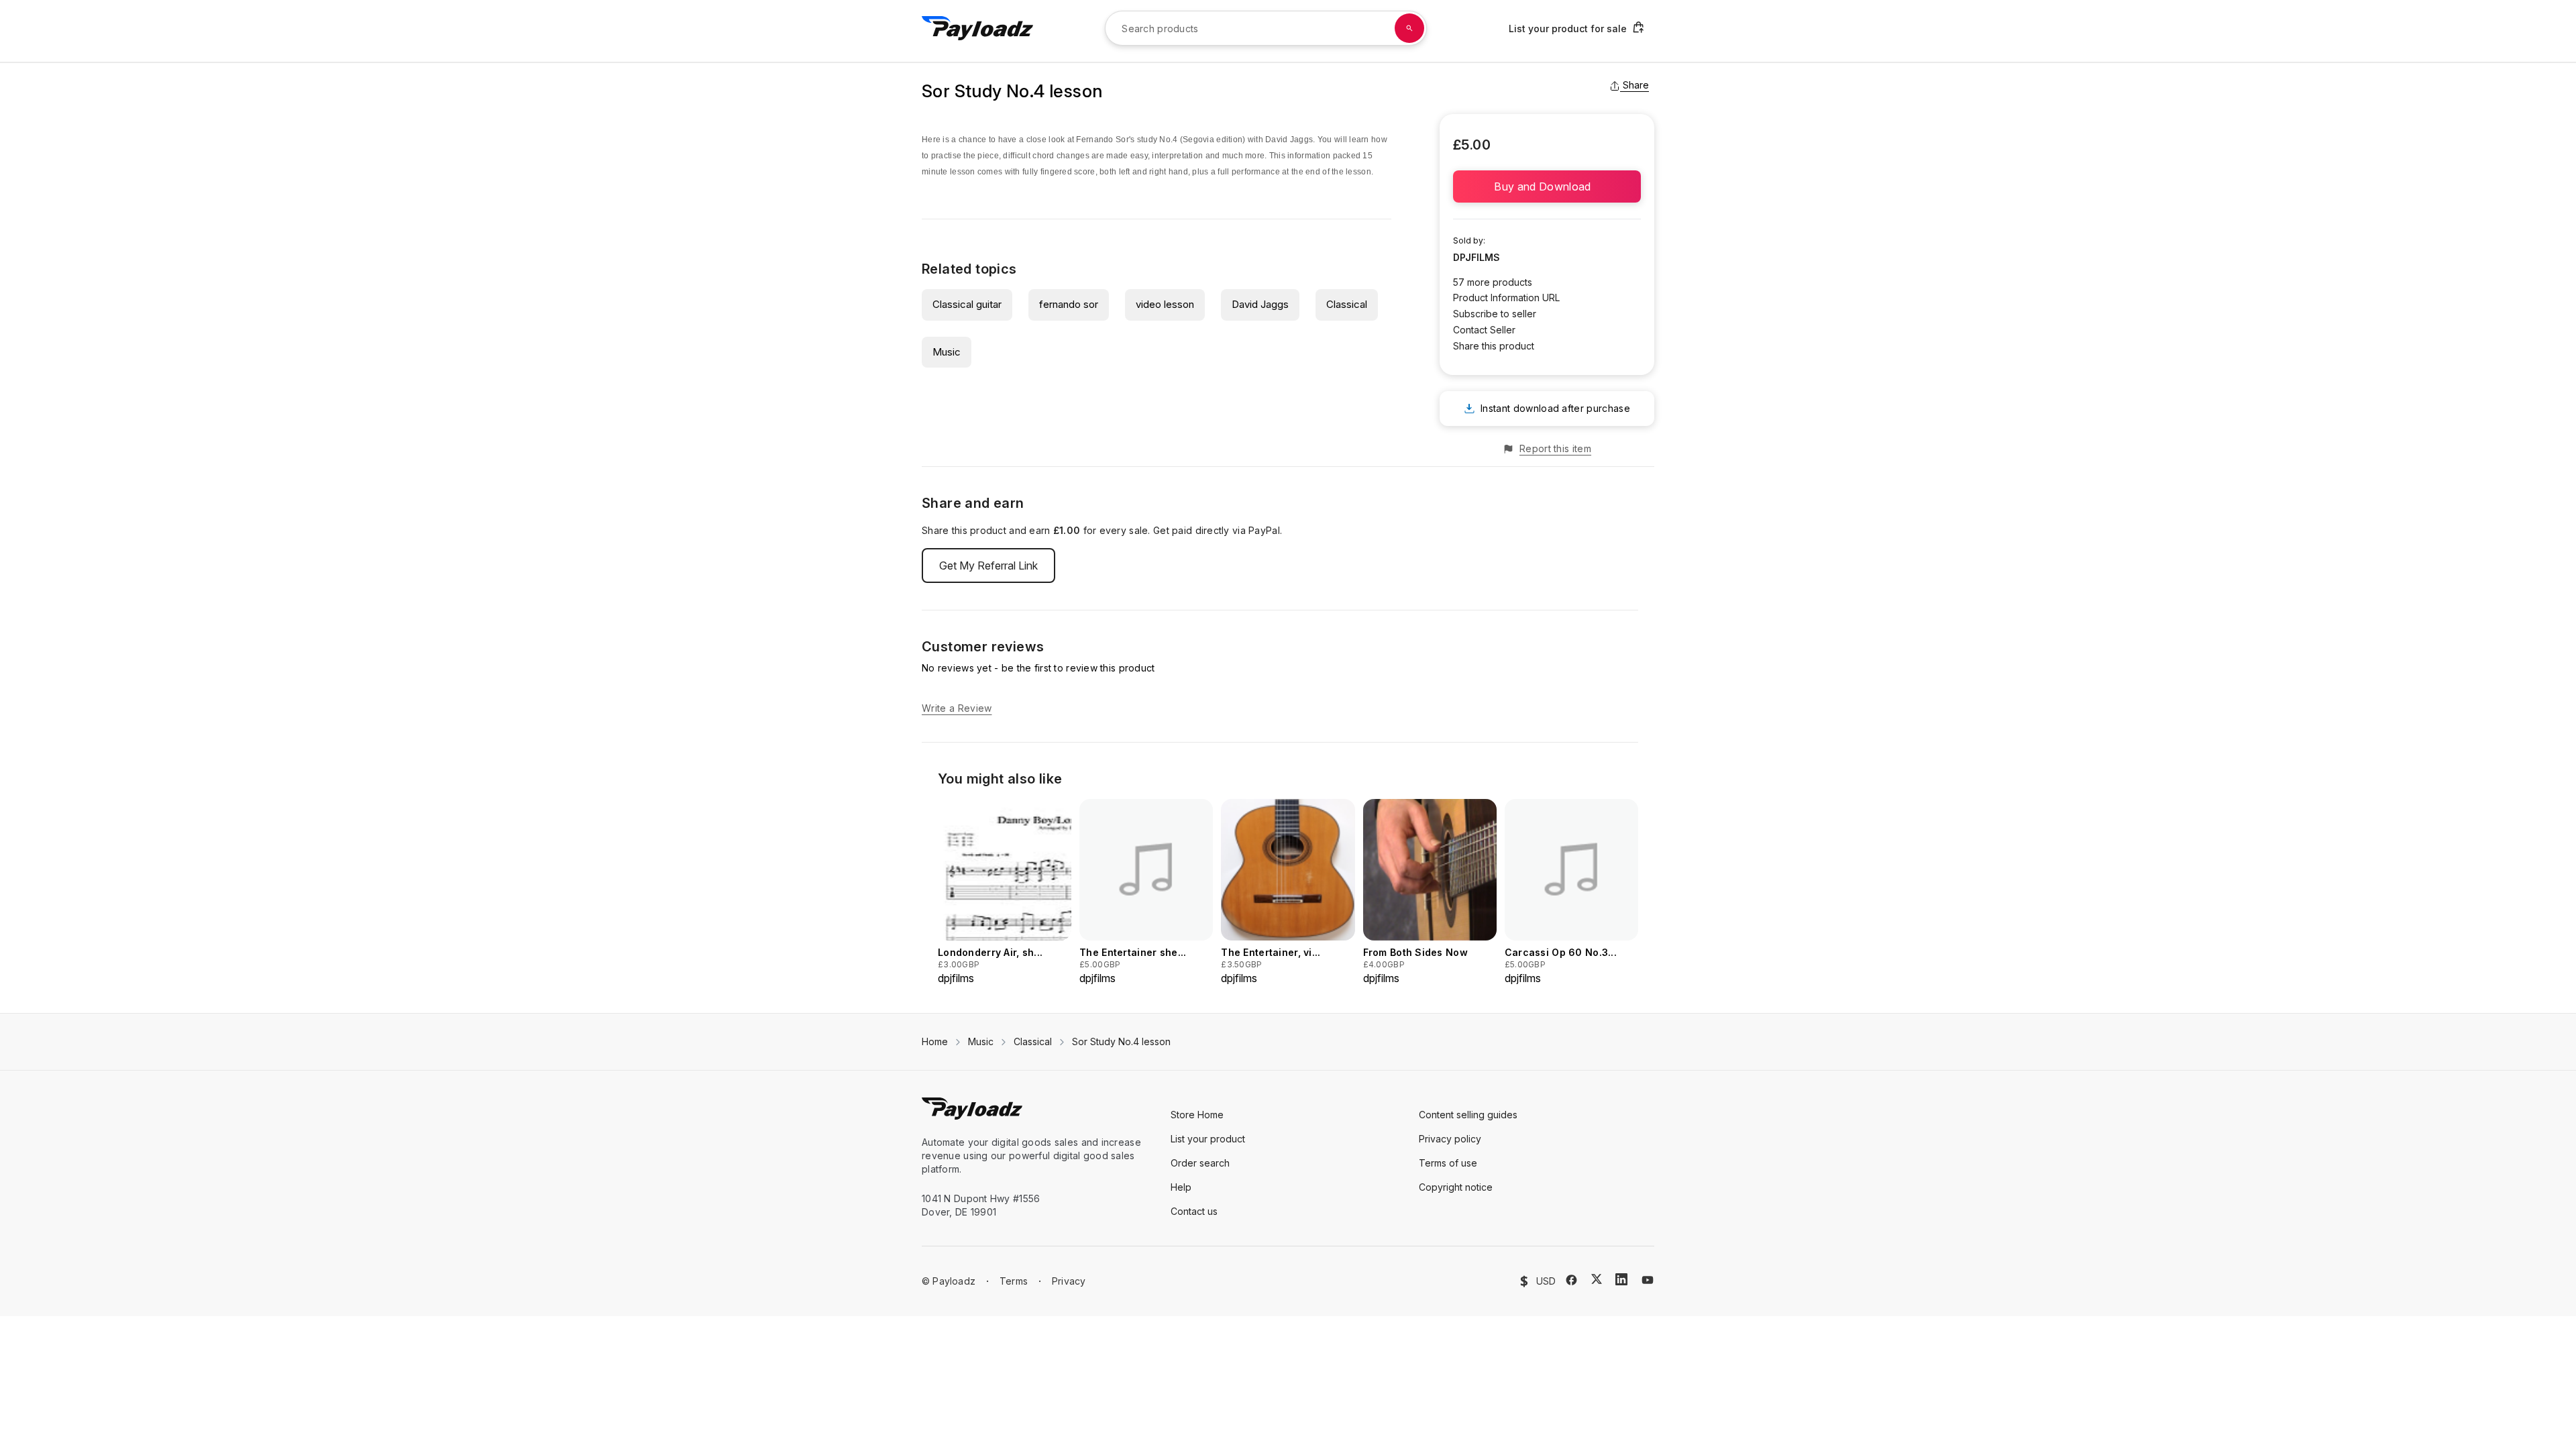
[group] (1005, 893)
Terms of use (1448, 1163)
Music (947, 352)
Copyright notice (1456, 1187)
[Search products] (1409, 28)
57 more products (1493, 282)
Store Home (1197, 1115)
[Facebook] (1571, 1280)
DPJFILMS (1477, 257)
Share (1636, 85)
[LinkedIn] (1621, 1279)
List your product (1208, 1139)
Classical (1347, 304)
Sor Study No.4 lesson (1121, 1041)
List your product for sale (1568, 29)
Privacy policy (1450, 1139)
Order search (1200, 1163)
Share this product (1494, 346)
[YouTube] (1648, 1280)
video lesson (1165, 304)
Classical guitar (967, 304)
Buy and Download (1547, 186)
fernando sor (1069, 304)
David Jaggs (1260, 304)
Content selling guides (1468, 1115)
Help (1181, 1187)
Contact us (1194, 1211)
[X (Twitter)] (1597, 1279)
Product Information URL (1506, 298)
